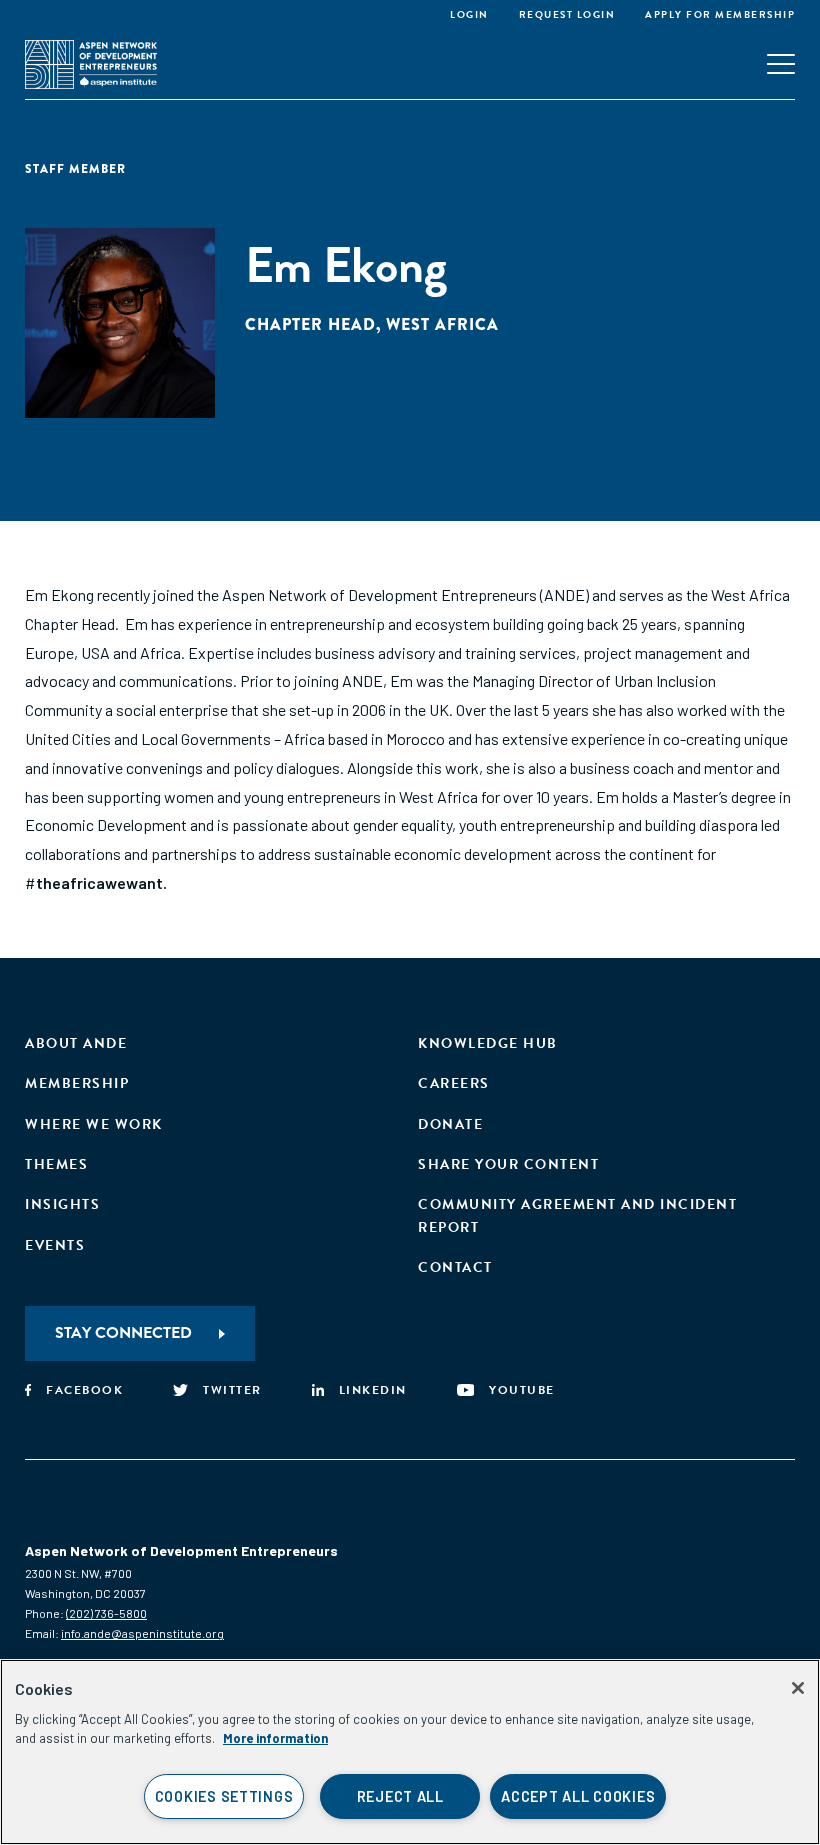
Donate (450, 1124)
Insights (62, 1204)
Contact (455, 1267)
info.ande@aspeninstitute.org (142, 1633)
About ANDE (76, 1043)
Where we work (94, 1124)
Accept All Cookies (578, 1796)
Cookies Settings (224, 1796)
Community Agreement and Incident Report (577, 1215)
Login (469, 14)
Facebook (84, 1390)
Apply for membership (720, 14)
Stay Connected (123, 1333)
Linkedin (373, 1390)
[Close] (798, 1688)
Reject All (400, 1796)
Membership (77, 1083)
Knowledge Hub (488, 1043)
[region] (410, 1752)
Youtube (522, 1390)
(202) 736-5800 (106, 1613)
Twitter (232, 1390)
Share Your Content (508, 1164)
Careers (454, 1083)
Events (55, 1245)
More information (275, 1738)
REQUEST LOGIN (567, 14)
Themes (56, 1164)
